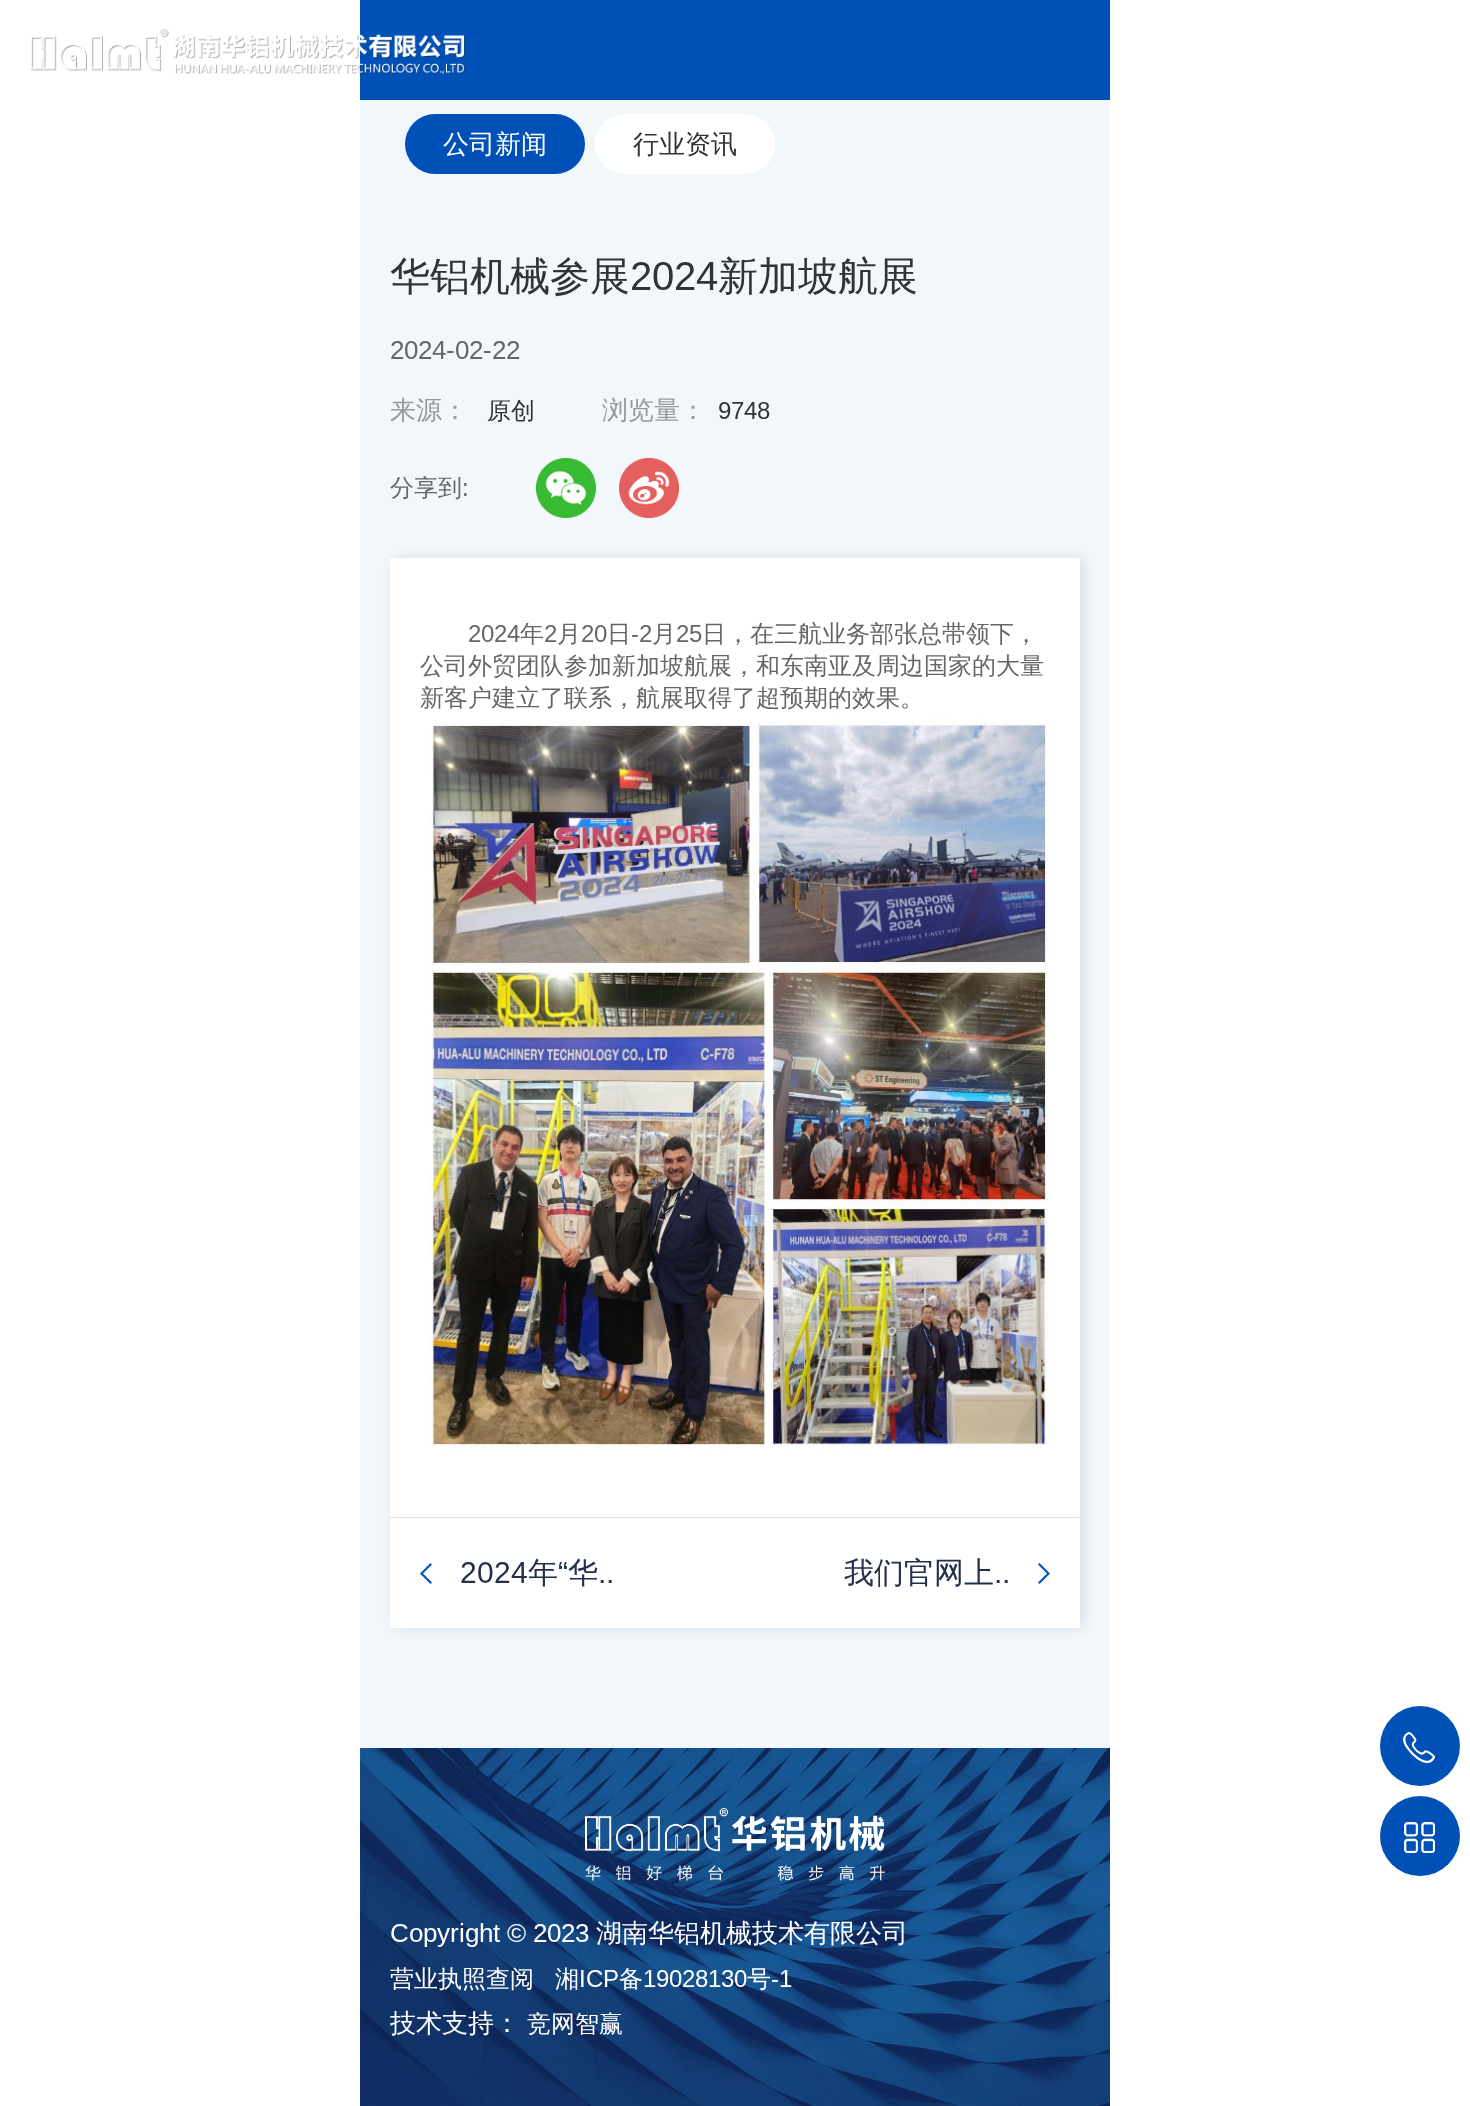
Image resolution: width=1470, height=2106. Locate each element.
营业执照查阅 (462, 1978)
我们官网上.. (927, 1572)
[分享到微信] (566, 488)
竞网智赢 (575, 2023)
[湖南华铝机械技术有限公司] (232, 37)
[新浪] (649, 488)
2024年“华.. (537, 1572)
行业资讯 (685, 144)
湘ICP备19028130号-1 (673, 1978)
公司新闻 (495, 144)
